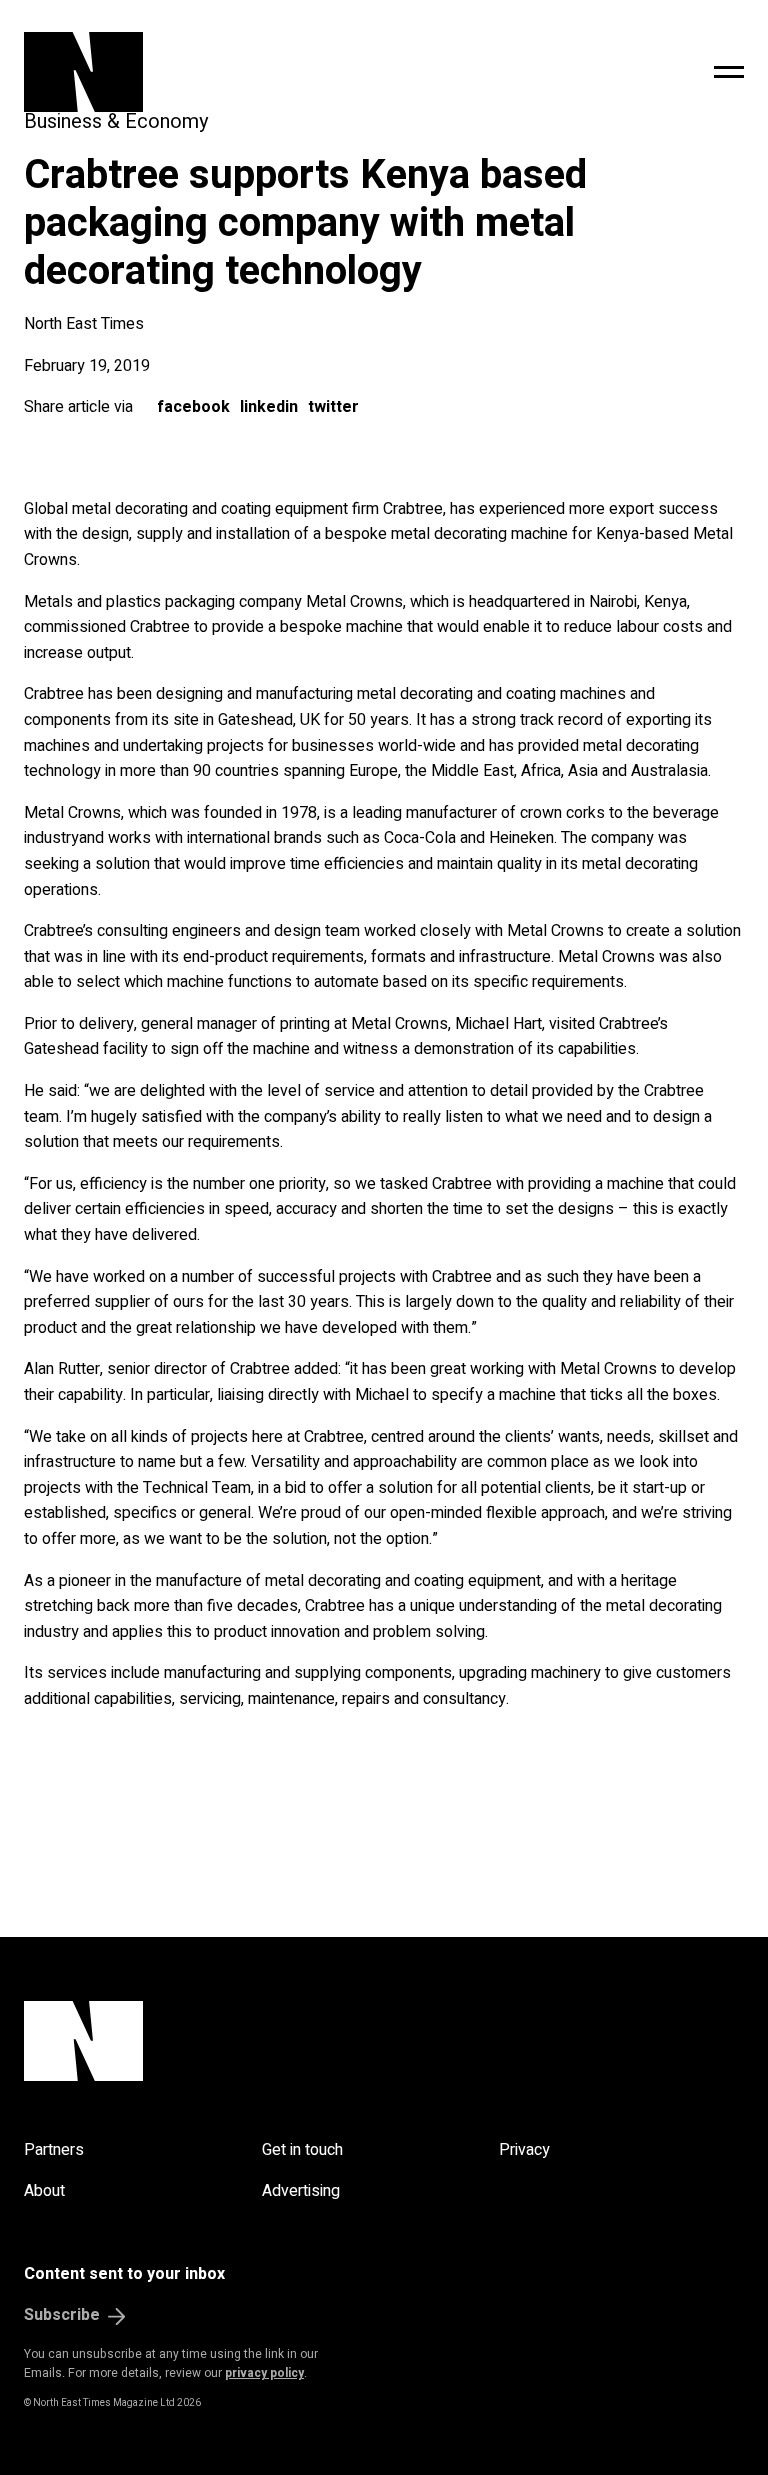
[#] (729, 72)
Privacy (524, 2150)
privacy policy (264, 2373)
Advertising (301, 2191)
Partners (54, 2150)
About (44, 2191)
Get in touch (302, 2150)
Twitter (333, 407)
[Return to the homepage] (226, 72)
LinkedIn (269, 407)
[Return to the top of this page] (384, 2041)
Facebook (193, 407)
